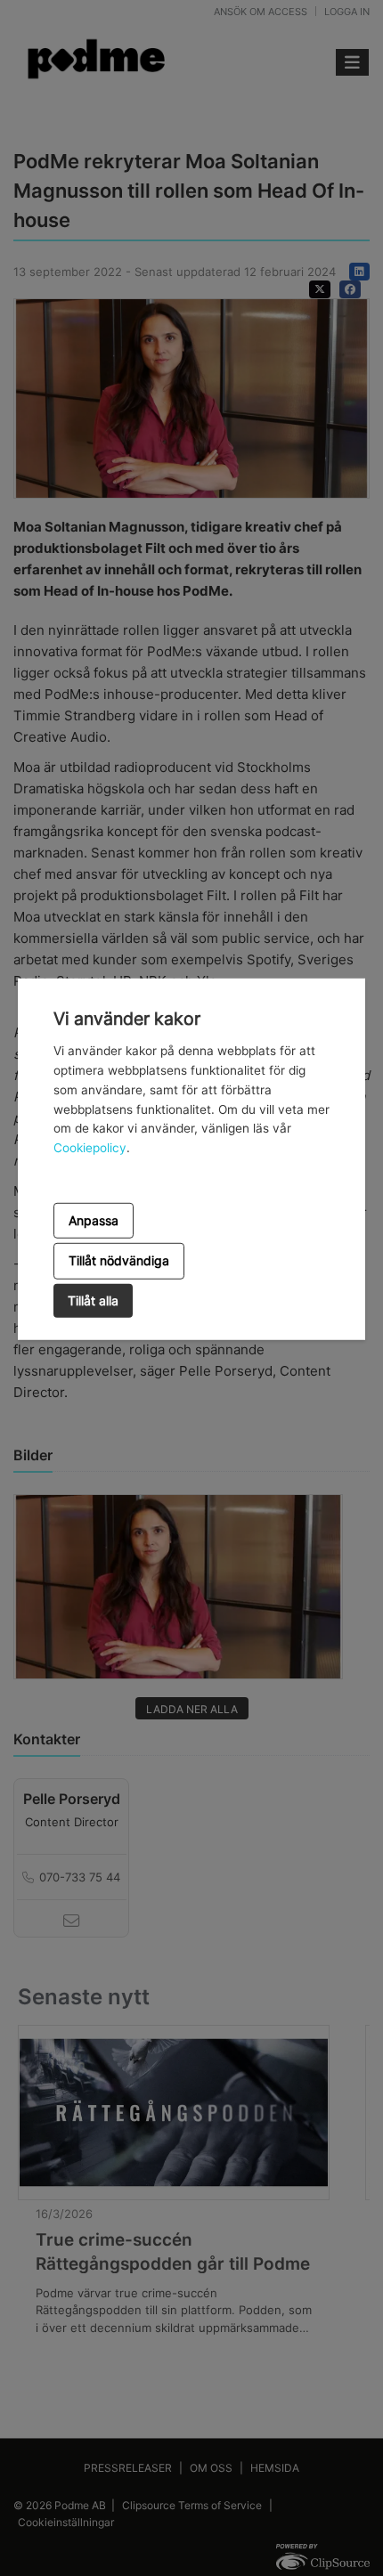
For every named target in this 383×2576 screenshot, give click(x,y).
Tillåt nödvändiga (119, 1260)
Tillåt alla (93, 1300)
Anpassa (94, 1220)
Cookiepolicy (90, 1148)
